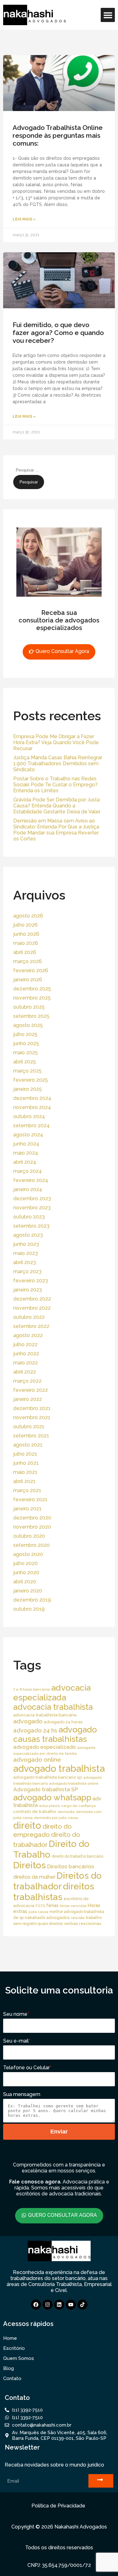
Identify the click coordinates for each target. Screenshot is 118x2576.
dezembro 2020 (32, 1518)
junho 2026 (26, 934)
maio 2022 (25, 1363)
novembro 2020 (32, 1527)
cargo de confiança (78, 1806)
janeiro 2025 (28, 1089)
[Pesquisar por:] (44, 470)
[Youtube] (71, 2305)
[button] (108, 15)
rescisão (78, 1918)
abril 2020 (25, 1582)
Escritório (14, 2348)
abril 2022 (25, 1372)
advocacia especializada (52, 1692)
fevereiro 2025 (31, 1080)
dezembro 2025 (32, 989)
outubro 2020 (29, 1536)
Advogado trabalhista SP (46, 1789)
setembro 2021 (31, 1436)
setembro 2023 (31, 1226)
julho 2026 (25, 925)
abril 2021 (24, 1481)
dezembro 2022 (32, 1299)
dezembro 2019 (32, 1600)
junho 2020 (26, 1572)
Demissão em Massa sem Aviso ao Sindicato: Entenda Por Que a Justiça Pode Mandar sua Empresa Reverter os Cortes (56, 830)
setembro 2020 (31, 1545)
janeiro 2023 (28, 1290)
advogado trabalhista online (74, 1783)
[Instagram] (48, 2305)
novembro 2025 (32, 998)
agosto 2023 (28, 1235)
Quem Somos (19, 2358)
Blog (8, 2368)
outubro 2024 (29, 1116)
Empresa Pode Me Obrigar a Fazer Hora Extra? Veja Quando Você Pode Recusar (56, 742)
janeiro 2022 (28, 1399)
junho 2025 (26, 1043)
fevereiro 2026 (31, 970)
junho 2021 (26, 1463)
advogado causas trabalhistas (55, 1734)
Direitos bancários (71, 1866)
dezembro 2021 (32, 1408)
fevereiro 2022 (31, 1390)
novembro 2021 (32, 1417)
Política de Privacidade (58, 2506)
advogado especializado (45, 1747)
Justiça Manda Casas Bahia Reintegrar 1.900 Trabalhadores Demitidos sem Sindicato (58, 764)
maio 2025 (25, 1053)
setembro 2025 (31, 1016)
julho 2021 (25, 1454)
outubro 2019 (29, 1609)
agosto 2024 (28, 1135)
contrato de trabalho (35, 1811)
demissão (66, 1812)
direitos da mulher (34, 1877)
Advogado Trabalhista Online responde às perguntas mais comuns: (58, 135)
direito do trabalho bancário (77, 1856)
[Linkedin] (59, 2305)
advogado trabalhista (59, 1768)
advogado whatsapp (52, 1797)
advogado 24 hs (35, 1730)
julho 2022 (25, 1344)
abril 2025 (25, 1062)
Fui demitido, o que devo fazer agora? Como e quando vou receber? (58, 333)
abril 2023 (25, 1262)
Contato (12, 2378)
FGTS (40, 1906)
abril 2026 (25, 952)
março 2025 (27, 1071)
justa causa (38, 1912)
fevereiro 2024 (31, 1180)
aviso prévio (49, 1806)
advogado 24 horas (63, 1722)
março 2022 (27, 1381)
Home (10, 2338)
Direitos (30, 1865)
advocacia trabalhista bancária (45, 1715)
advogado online (37, 1759)
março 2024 (28, 1171)
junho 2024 (26, 1144)
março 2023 (27, 1271)
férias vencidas (73, 1906)
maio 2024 (26, 1153)
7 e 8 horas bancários (32, 1689)
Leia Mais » (24, 219)
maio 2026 (26, 943)
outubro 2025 (29, 1007)
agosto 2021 (28, 1445)
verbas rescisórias (83, 1923)
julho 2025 (25, 1034)
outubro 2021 (29, 1427)
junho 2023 (26, 1244)
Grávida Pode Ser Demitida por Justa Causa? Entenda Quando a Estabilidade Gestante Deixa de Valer (57, 806)
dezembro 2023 (32, 1199)
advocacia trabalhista (53, 1707)
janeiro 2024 (28, 1189)
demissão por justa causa (56, 1818)
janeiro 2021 (27, 1509)
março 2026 (28, 961)
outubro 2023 (29, 1217)
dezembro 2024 (32, 1098)
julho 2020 (25, 1563)
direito (27, 1826)
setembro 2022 (31, 1326)
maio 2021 (25, 1472)
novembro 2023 (32, 1208)
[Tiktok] (82, 2305)
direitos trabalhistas (54, 1892)
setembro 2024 (31, 1126)
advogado (28, 1721)
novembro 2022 (32, 1308)
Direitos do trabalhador (57, 1881)
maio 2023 (25, 1253)
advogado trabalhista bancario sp (48, 1777)
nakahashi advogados (47, 1917)
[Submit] (101, 2481)
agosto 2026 (28, 916)
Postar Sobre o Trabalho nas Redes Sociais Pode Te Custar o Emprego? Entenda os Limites (55, 785)
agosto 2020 (28, 1554)
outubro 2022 (29, 1317)
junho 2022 (26, 1354)
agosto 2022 (28, 1335)
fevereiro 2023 (31, 1281)
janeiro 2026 (28, 980)
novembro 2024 (32, 1107)
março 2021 (27, 1490)
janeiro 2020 (28, 1591)
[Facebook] (36, 2305)
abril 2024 (25, 1162)
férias (52, 1905)
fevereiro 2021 (30, 1500)
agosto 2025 (28, 1025)
